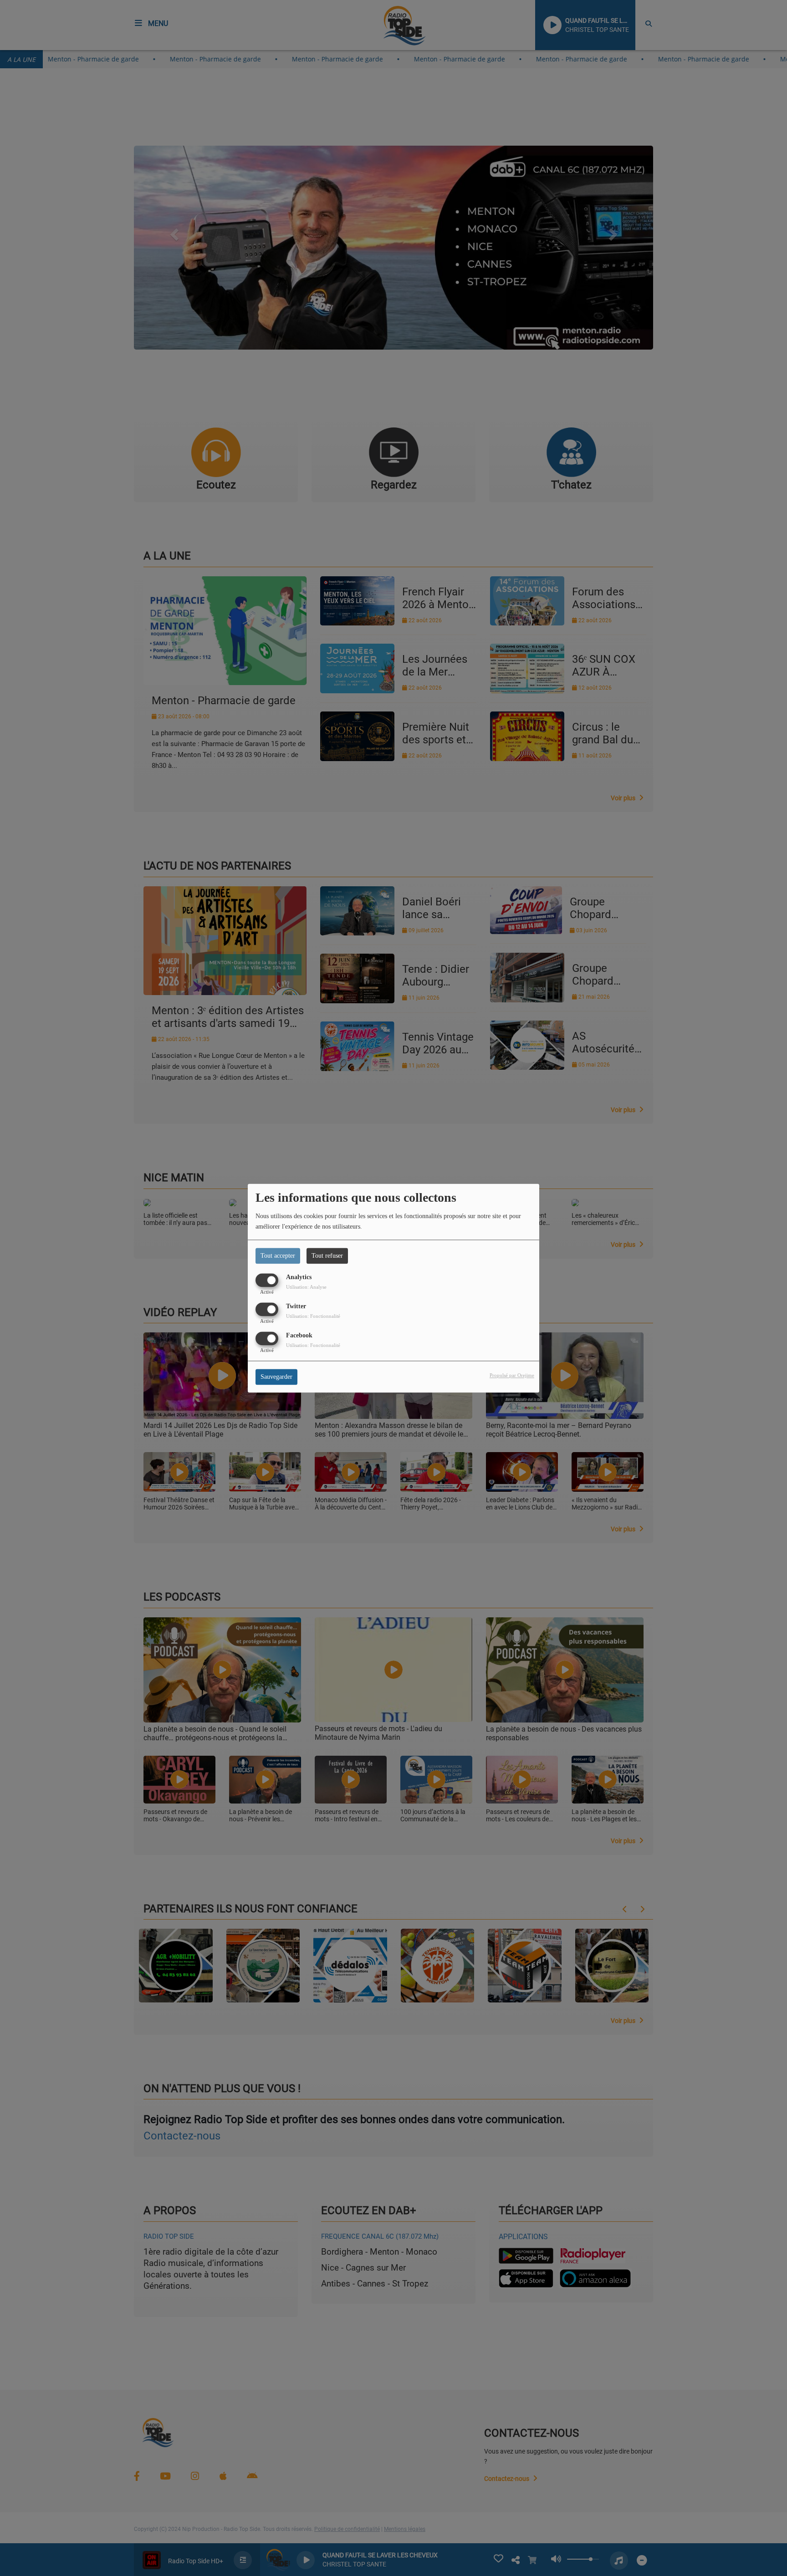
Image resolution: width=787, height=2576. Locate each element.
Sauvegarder (276, 1377)
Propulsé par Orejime (512, 1375)
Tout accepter (278, 1256)
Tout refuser (327, 1256)
